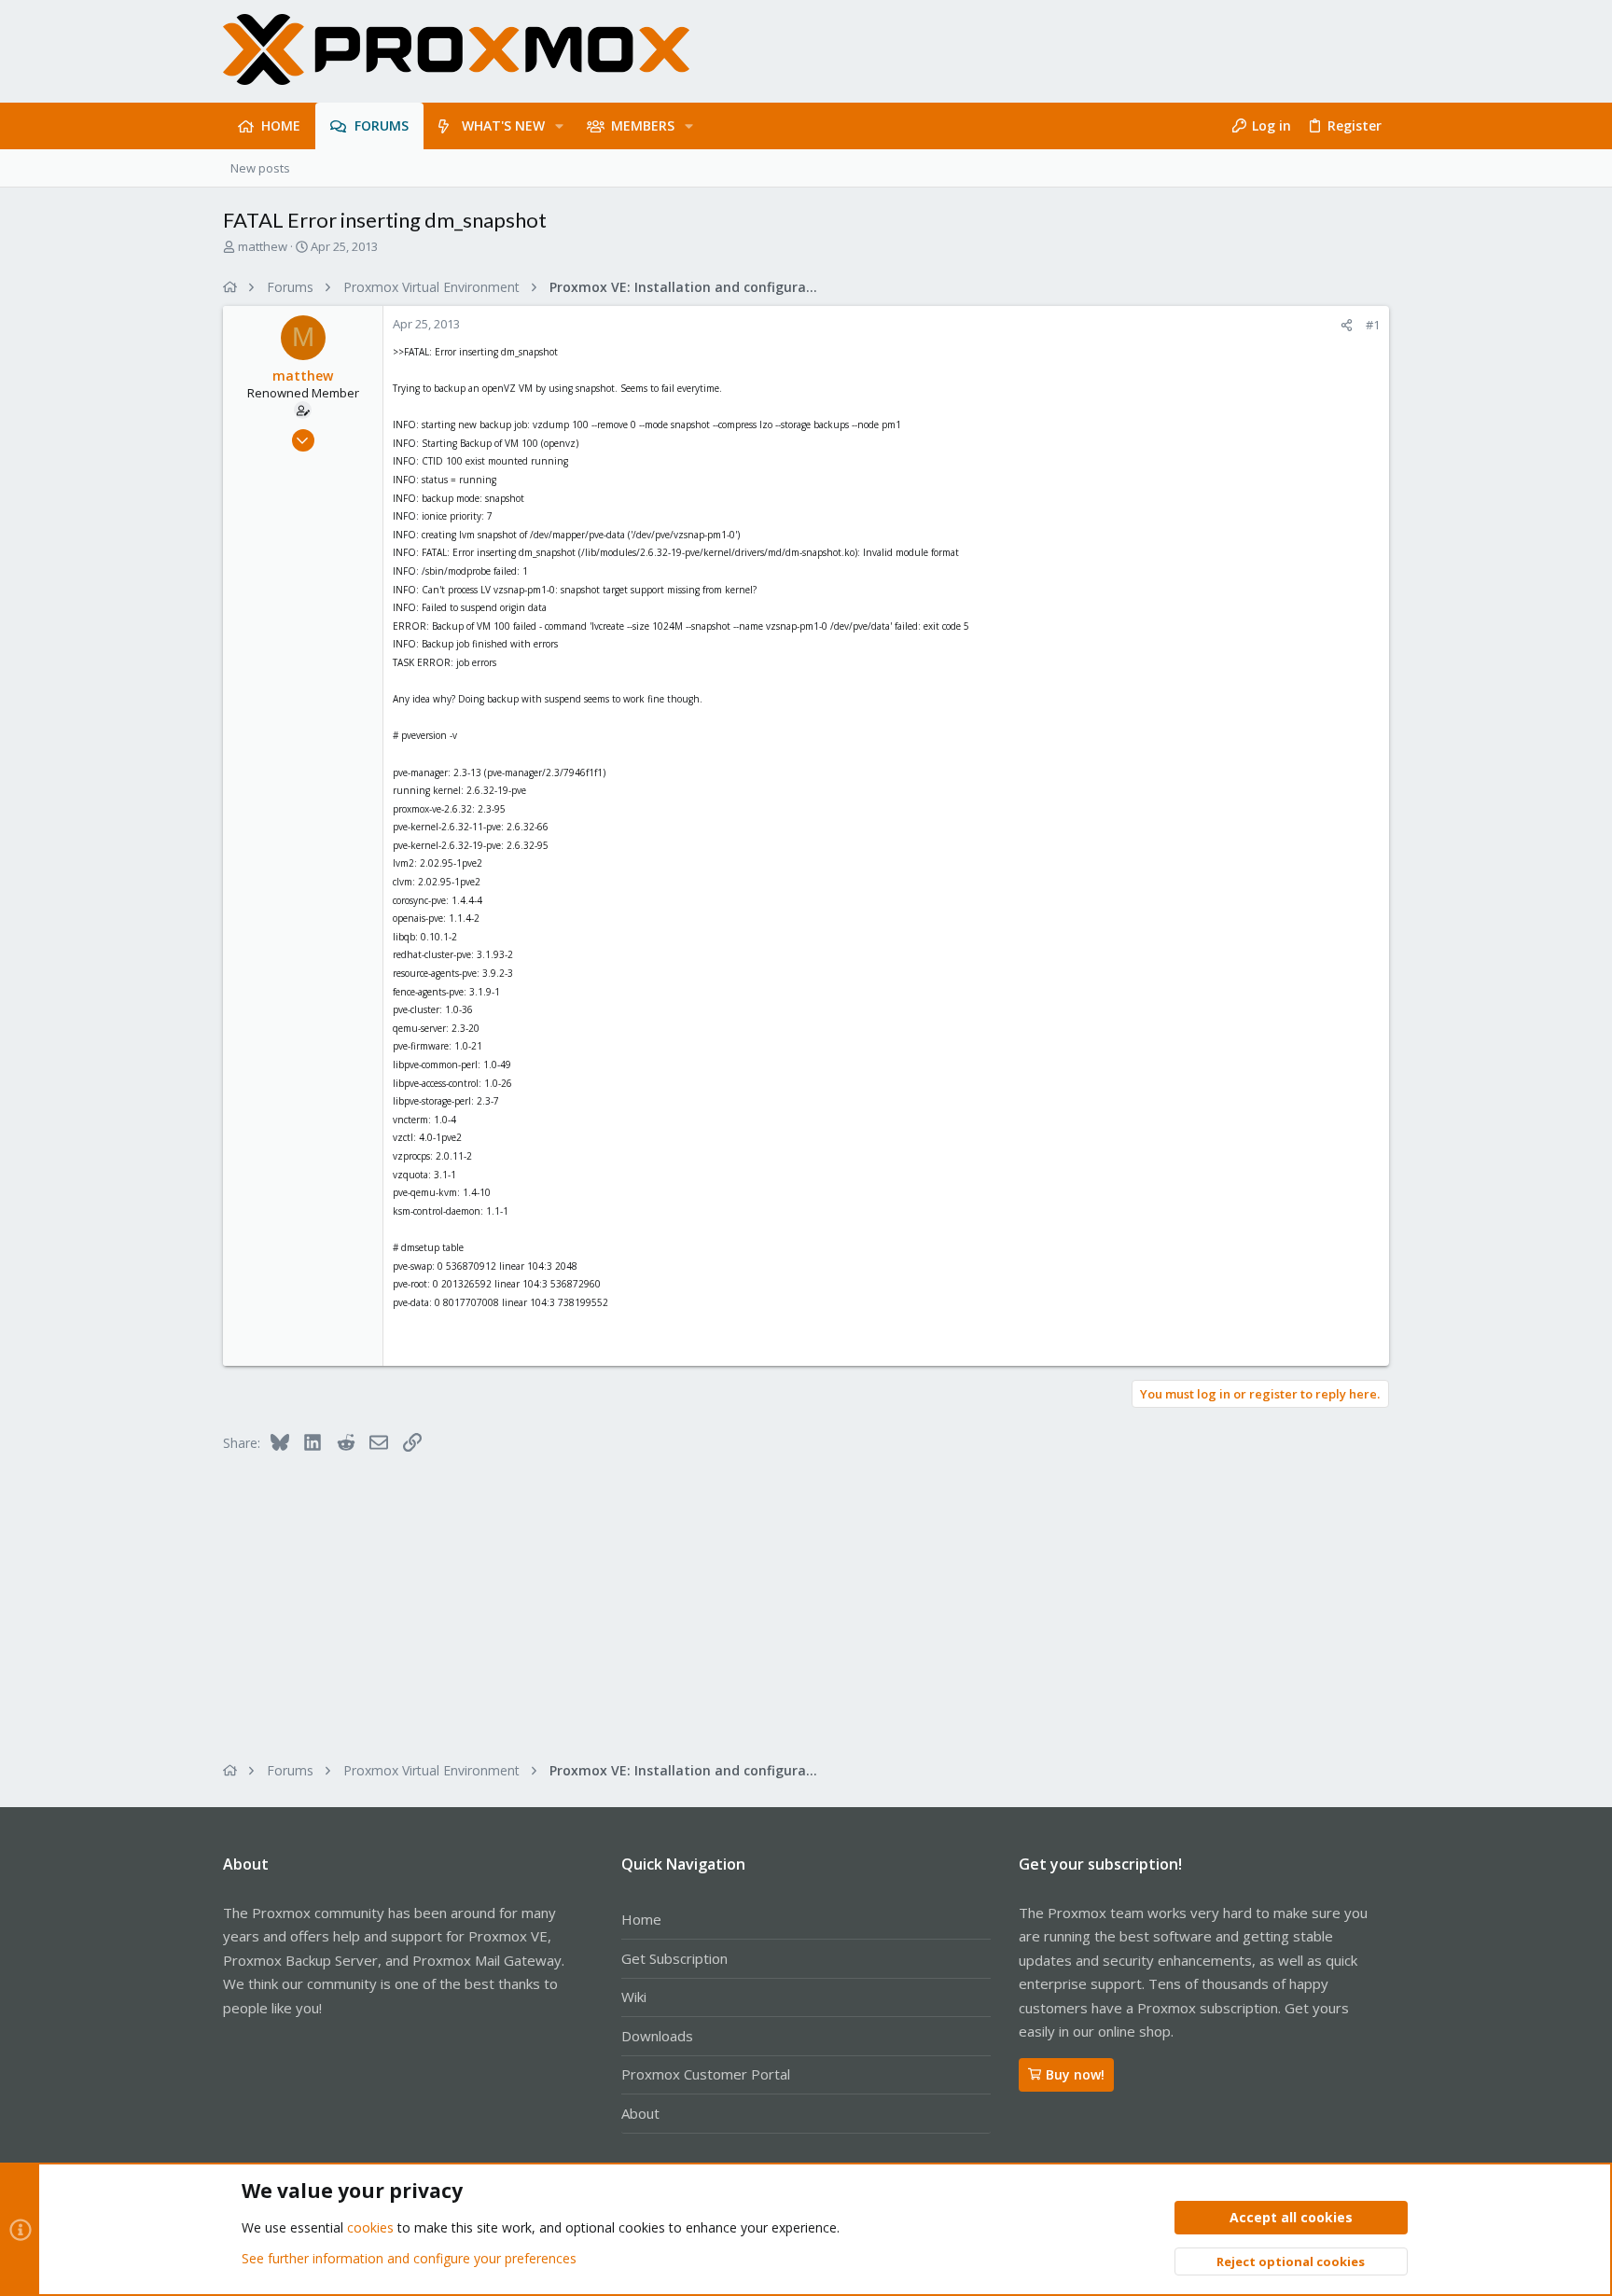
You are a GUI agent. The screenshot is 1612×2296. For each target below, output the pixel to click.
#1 (1373, 325)
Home (641, 1919)
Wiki (634, 1997)
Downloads (657, 2036)
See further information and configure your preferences (409, 2258)
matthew (263, 246)
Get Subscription (674, 1958)
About (640, 2113)
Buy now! (1075, 2074)
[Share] (1347, 325)
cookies (370, 2227)
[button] (559, 126)
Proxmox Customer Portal (706, 2074)
